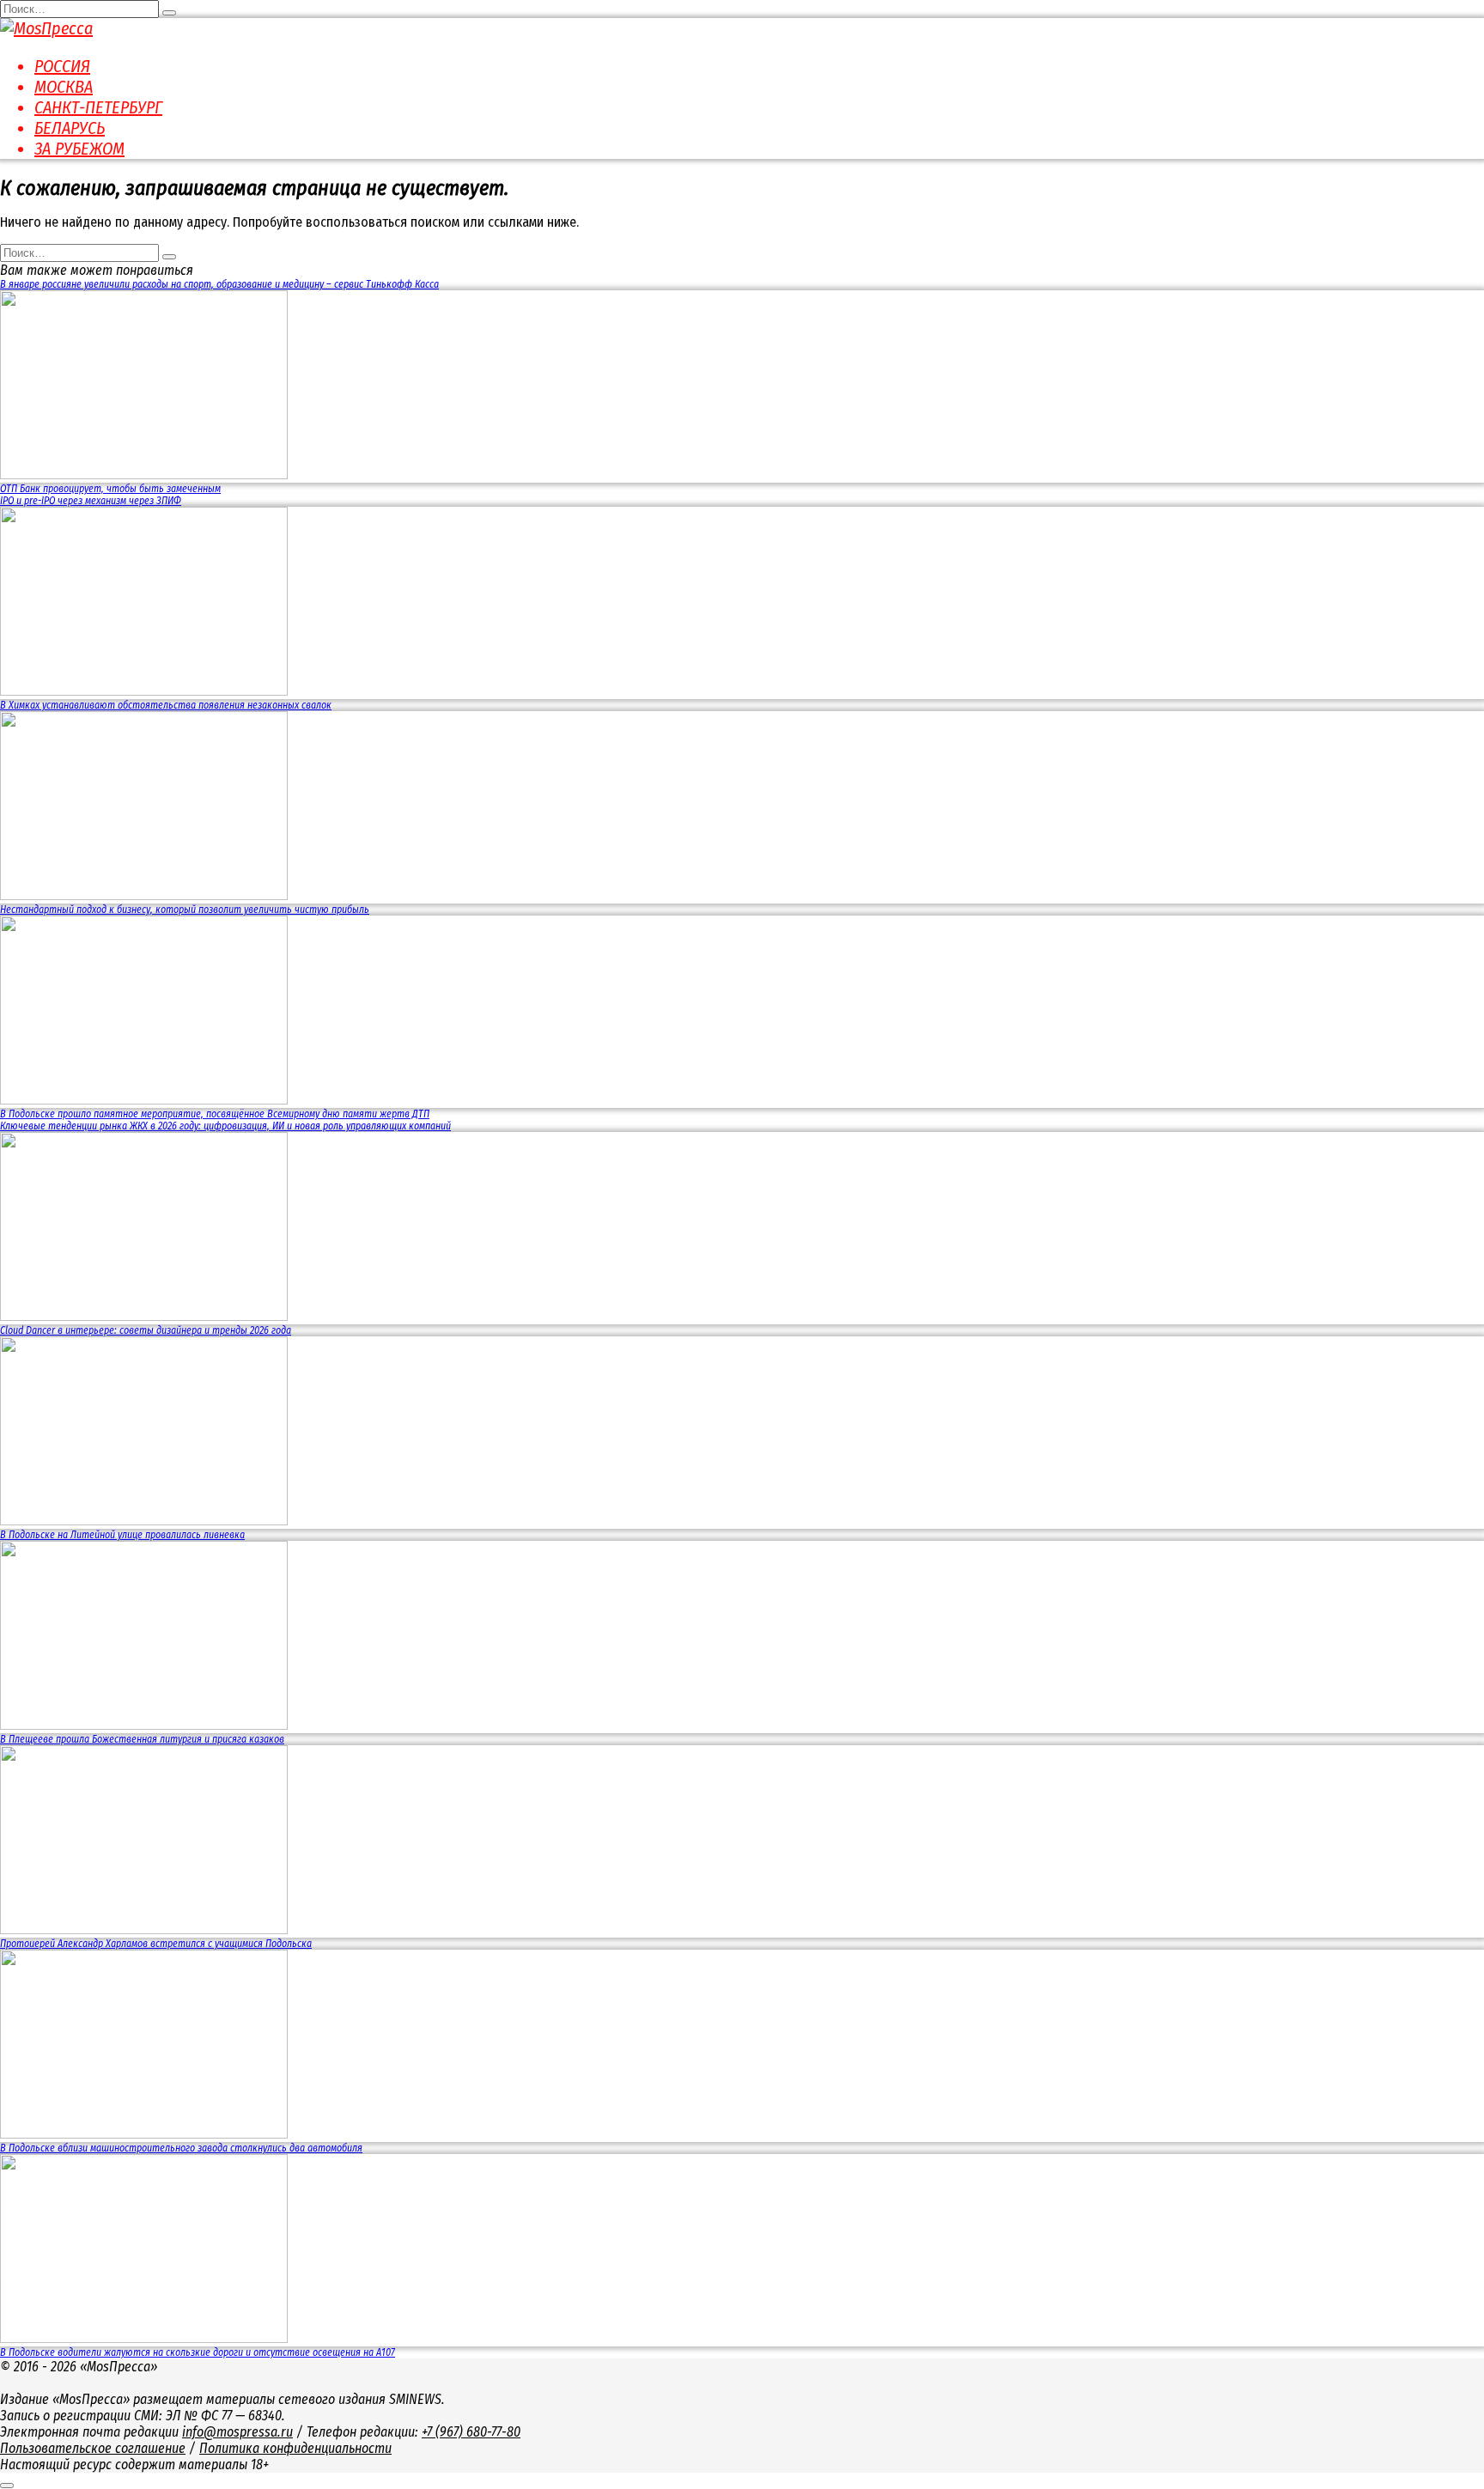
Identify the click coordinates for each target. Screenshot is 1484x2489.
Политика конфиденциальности (295, 2448)
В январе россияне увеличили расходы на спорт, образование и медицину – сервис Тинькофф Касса (219, 284)
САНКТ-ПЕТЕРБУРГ (98, 107)
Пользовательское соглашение (93, 2448)
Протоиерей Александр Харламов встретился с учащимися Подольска (156, 1944)
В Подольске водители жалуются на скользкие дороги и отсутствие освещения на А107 (198, 2352)
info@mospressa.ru (237, 2432)
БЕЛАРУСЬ (70, 128)
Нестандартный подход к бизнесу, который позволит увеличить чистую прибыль (185, 910)
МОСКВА (64, 87)
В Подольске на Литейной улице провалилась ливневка (122, 1535)
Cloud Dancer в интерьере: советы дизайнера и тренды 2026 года (146, 1330)
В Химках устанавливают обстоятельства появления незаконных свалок (166, 705)
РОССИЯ (62, 66)
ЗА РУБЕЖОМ (79, 149)
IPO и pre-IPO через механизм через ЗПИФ (91, 501)
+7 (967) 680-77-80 (471, 2432)
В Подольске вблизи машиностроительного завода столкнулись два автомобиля (181, 2148)
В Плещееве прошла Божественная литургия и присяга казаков (142, 1739)
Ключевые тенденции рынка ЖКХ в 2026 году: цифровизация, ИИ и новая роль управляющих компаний (225, 1126)
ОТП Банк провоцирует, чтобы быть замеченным (110, 489)
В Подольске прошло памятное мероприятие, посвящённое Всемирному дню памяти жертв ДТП (215, 1114)
